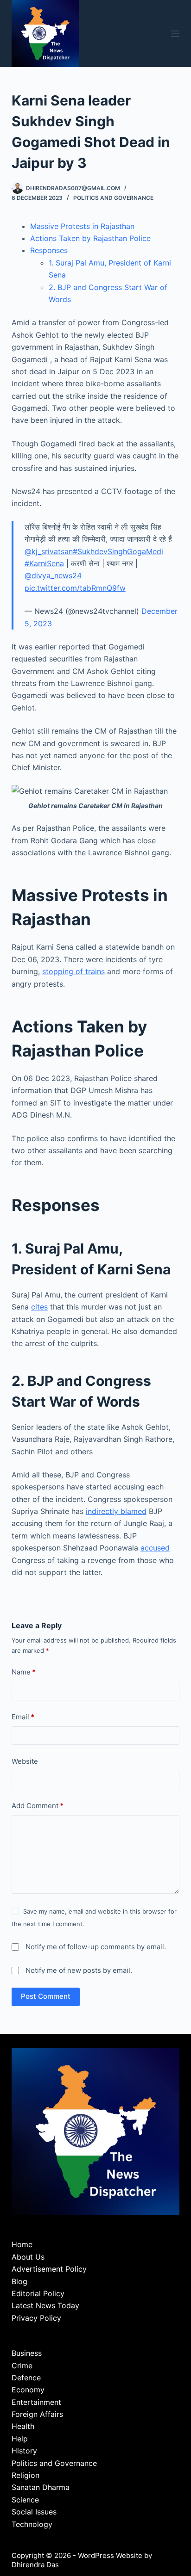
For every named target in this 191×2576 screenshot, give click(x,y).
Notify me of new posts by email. (79, 1970)
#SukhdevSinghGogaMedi (118, 551)
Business (27, 2353)
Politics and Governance (113, 198)
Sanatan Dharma (41, 2487)
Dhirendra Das (35, 2565)
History (24, 2451)
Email (23, 1717)
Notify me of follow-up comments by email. (96, 1947)
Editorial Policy (38, 2293)
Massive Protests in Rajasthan (82, 226)
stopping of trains (73, 971)
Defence (26, 2378)
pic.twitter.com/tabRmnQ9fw (75, 588)
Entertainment (36, 2402)
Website (25, 1761)
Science (25, 2500)
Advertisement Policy (49, 2269)
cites (39, 1307)
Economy (28, 2390)
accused (155, 1548)
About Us (28, 2257)
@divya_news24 (53, 575)
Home (22, 2244)
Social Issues (34, 2512)
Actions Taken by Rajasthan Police (90, 238)
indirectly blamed (116, 1511)
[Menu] (175, 34)
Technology (32, 2524)
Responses (49, 250)
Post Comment (46, 1996)
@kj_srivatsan (49, 551)
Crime (22, 2366)
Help (20, 2439)
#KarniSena (44, 563)
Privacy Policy (36, 2318)
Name (24, 1672)
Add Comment (38, 1806)
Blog (19, 2281)
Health (23, 2426)
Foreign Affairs (37, 2414)
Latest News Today (45, 2305)
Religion (25, 2475)
